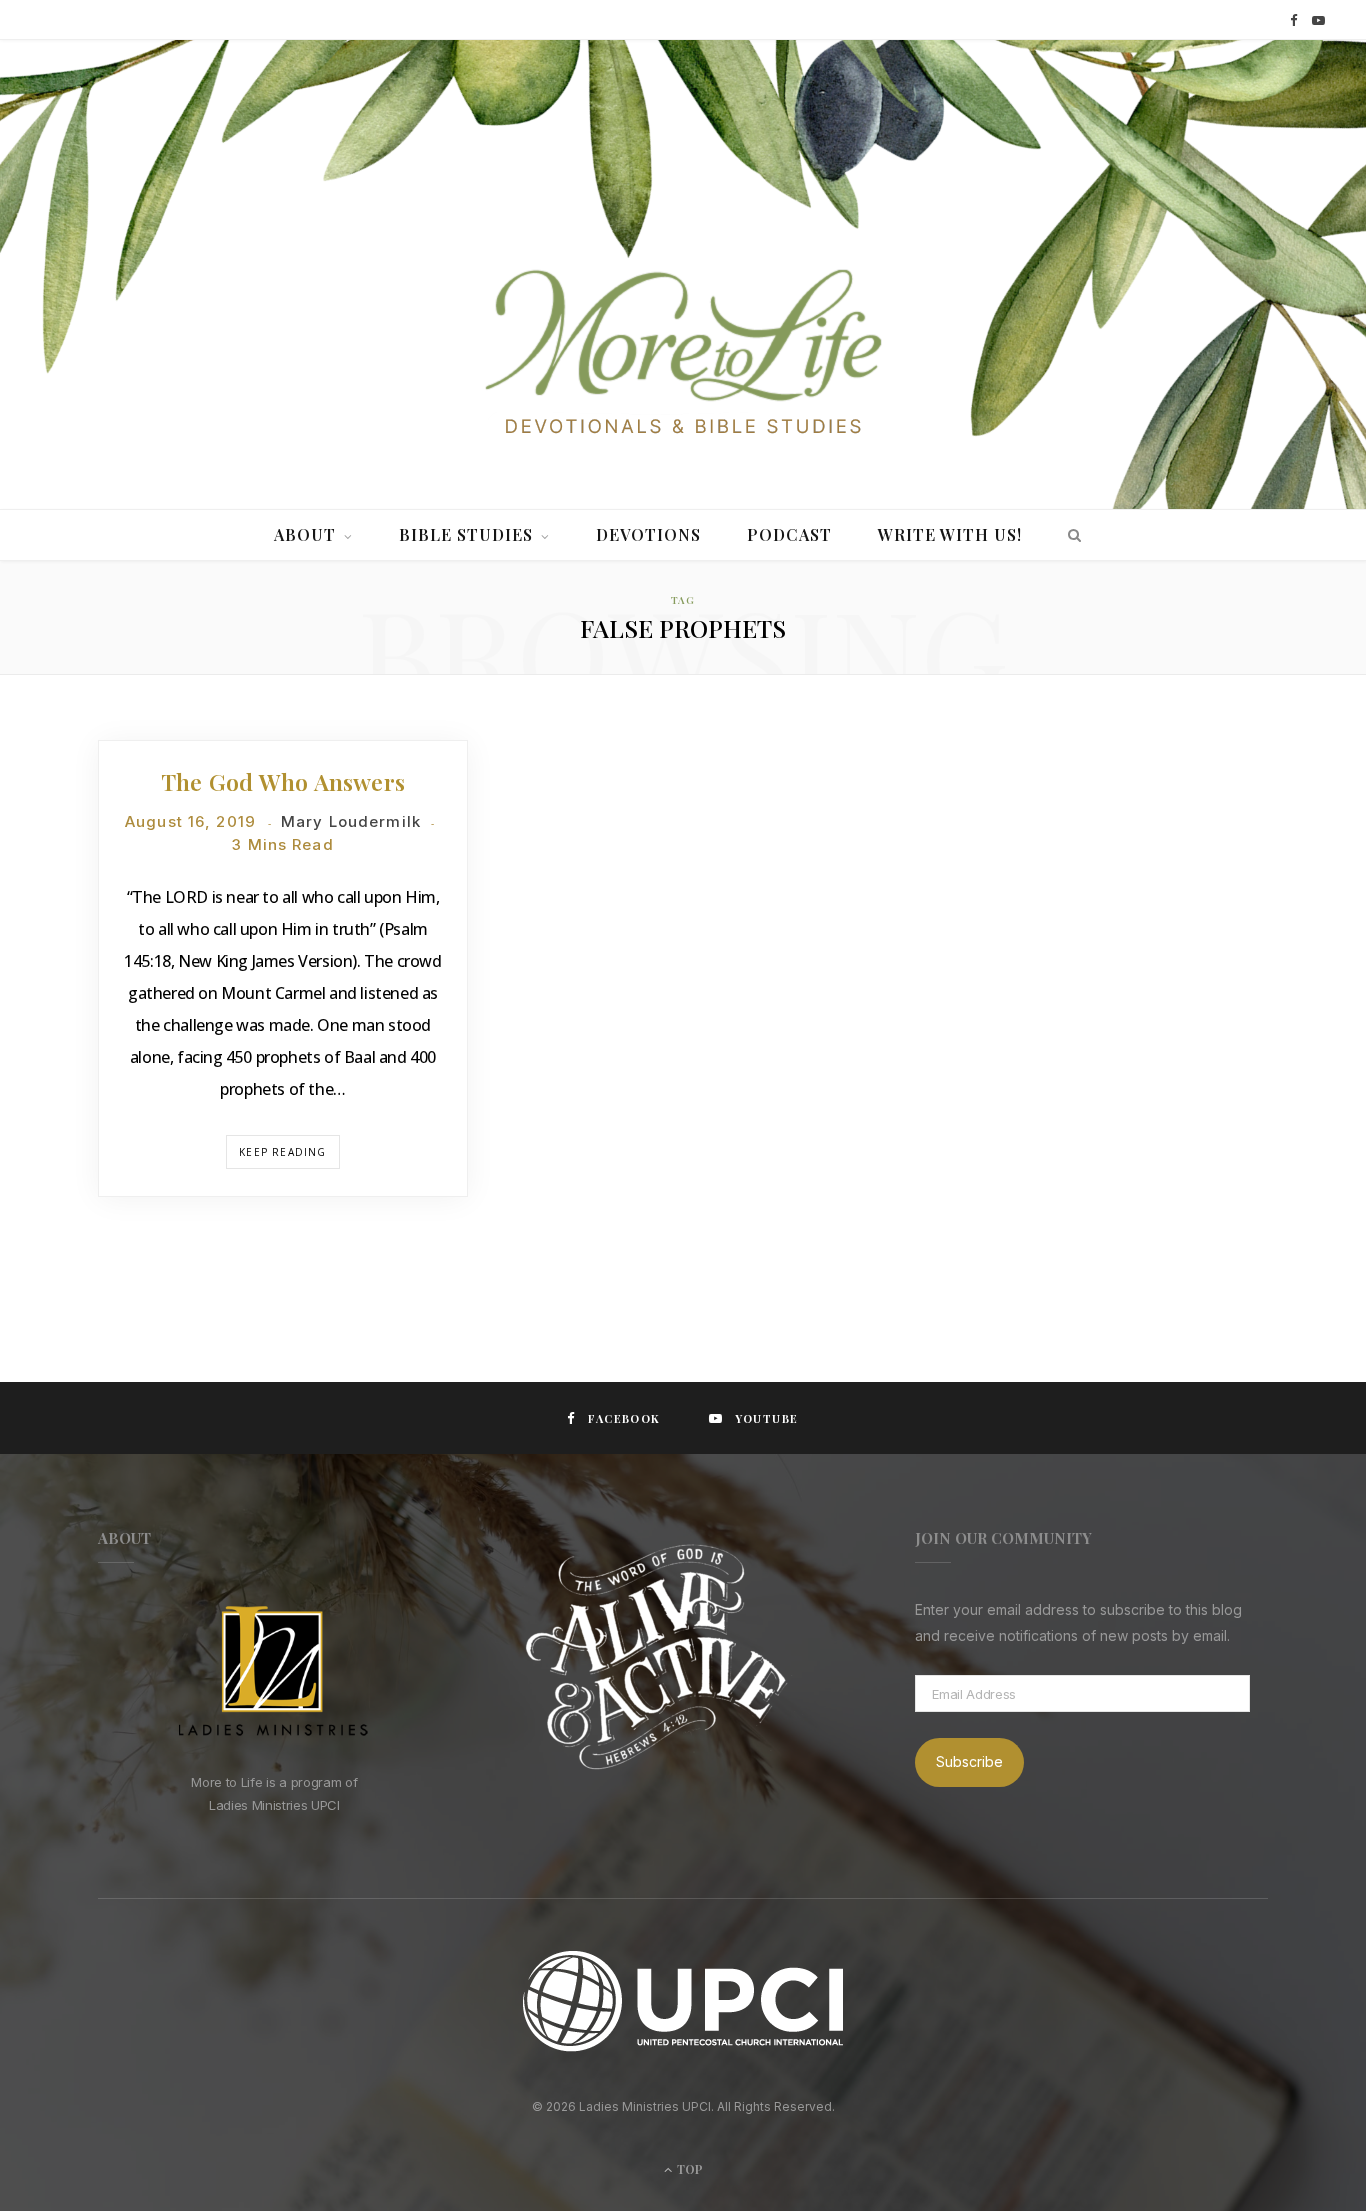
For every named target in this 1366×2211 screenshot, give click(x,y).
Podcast (789, 534)
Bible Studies (466, 534)
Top (688, 2169)
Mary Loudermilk (351, 821)
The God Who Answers (283, 781)
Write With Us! (950, 534)
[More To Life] (683, 354)
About (305, 534)
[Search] (1069, 535)
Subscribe (969, 1761)
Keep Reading (282, 1152)
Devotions (648, 534)
